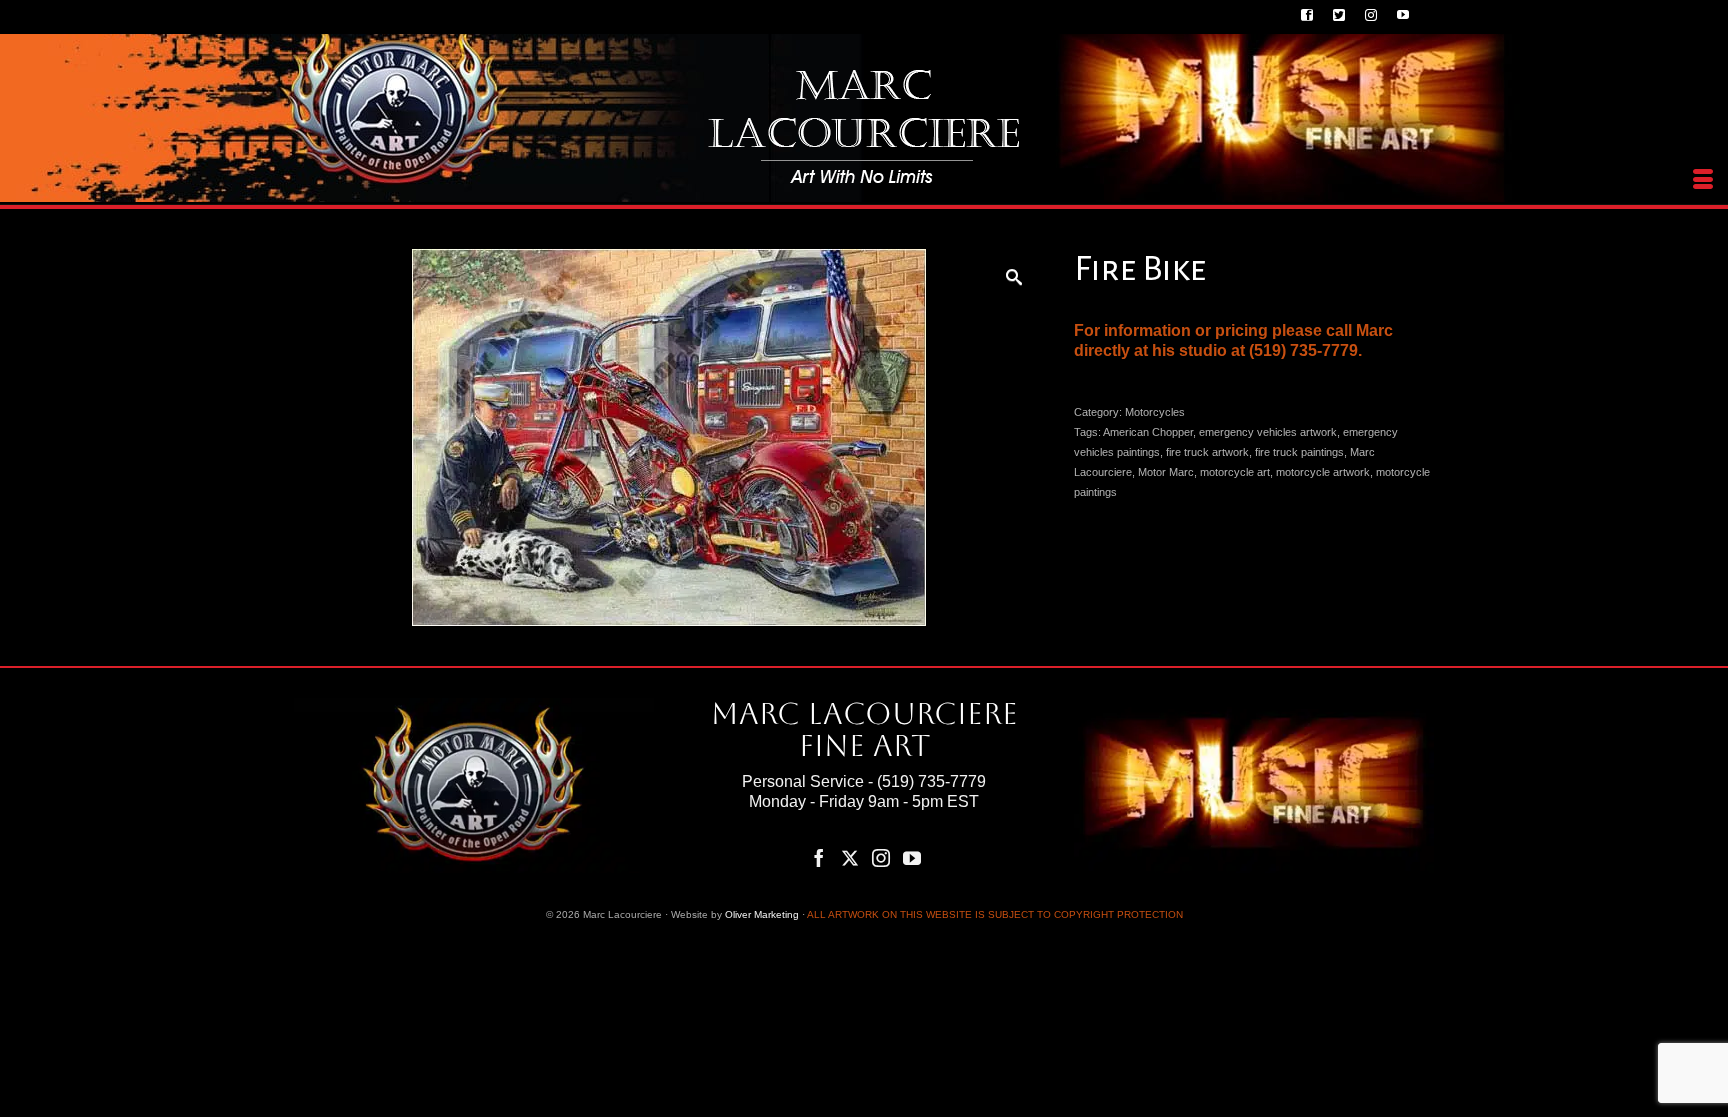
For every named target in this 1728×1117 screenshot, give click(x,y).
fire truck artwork (1207, 452)
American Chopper (1148, 432)
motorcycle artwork (1323, 472)
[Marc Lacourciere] (864, 126)
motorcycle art (1235, 472)
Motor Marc (1166, 472)
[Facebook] (819, 857)
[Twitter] (850, 857)
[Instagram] (881, 857)
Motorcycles (1155, 412)
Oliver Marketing (762, 914)
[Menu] (1703, 180)
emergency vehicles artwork (1268, 432)
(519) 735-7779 (931, 781)
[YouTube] (912, 857)
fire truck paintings (1299, 452)
